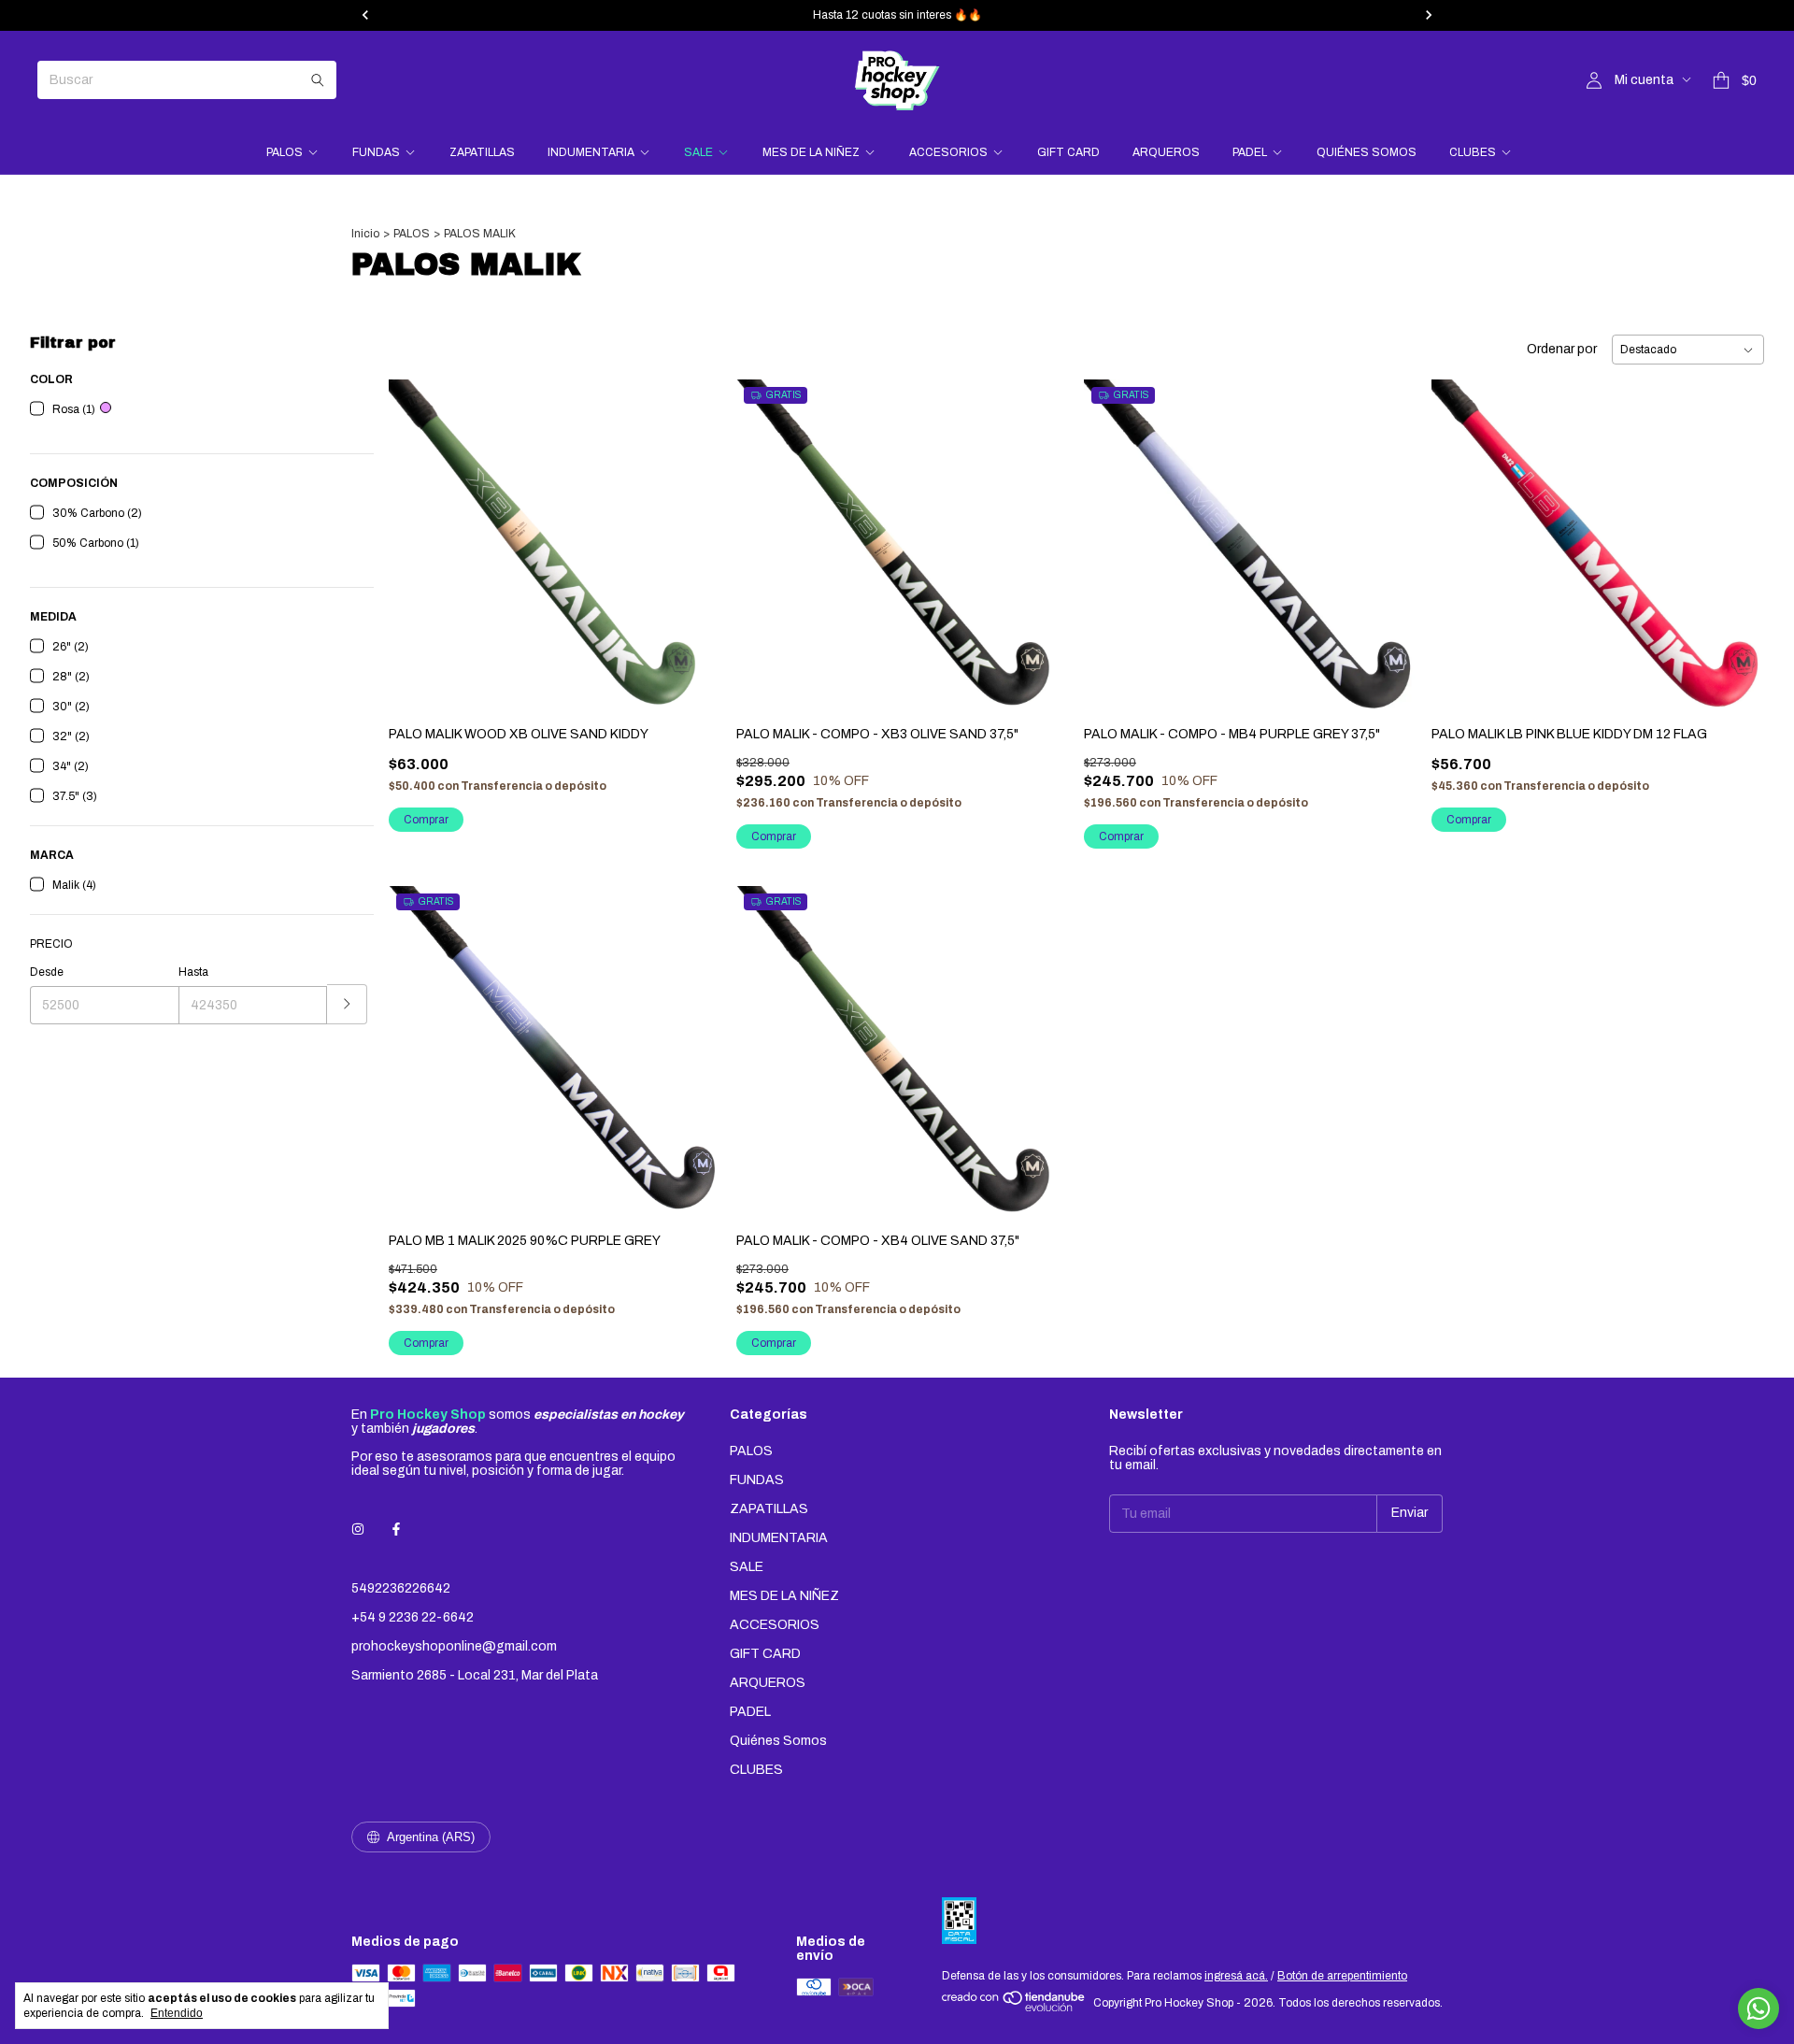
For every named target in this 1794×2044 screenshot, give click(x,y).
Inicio (365, 234)
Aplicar (347, 1004)
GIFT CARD (1068, 152)
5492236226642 (401, 1588)
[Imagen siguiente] (1041, 534)
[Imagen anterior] (764, 534)
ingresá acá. (1236, 1976)
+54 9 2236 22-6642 (413, 1617)
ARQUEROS (1166, 152)
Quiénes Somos (1367, 152)
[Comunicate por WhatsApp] (1758, 2008)
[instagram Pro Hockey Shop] (358, 1529)
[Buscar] (318, 80)
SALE (698, 152)
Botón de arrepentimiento (1342, 1976)
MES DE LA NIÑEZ (811, 152)
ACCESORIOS (948, 152)
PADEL (1250, 152)
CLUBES (1473, 152)
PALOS (285, 152)
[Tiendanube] (1014, 2008)
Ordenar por (1562, 349)
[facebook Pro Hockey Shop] (396, 1529)
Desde (47, 972)
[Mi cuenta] (1594, 81)
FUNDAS (376, 152)
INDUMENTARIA (591, 152)
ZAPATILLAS (482, 152)
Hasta (193, 972)
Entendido (177, 2013)
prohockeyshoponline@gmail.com (454, 1646)
